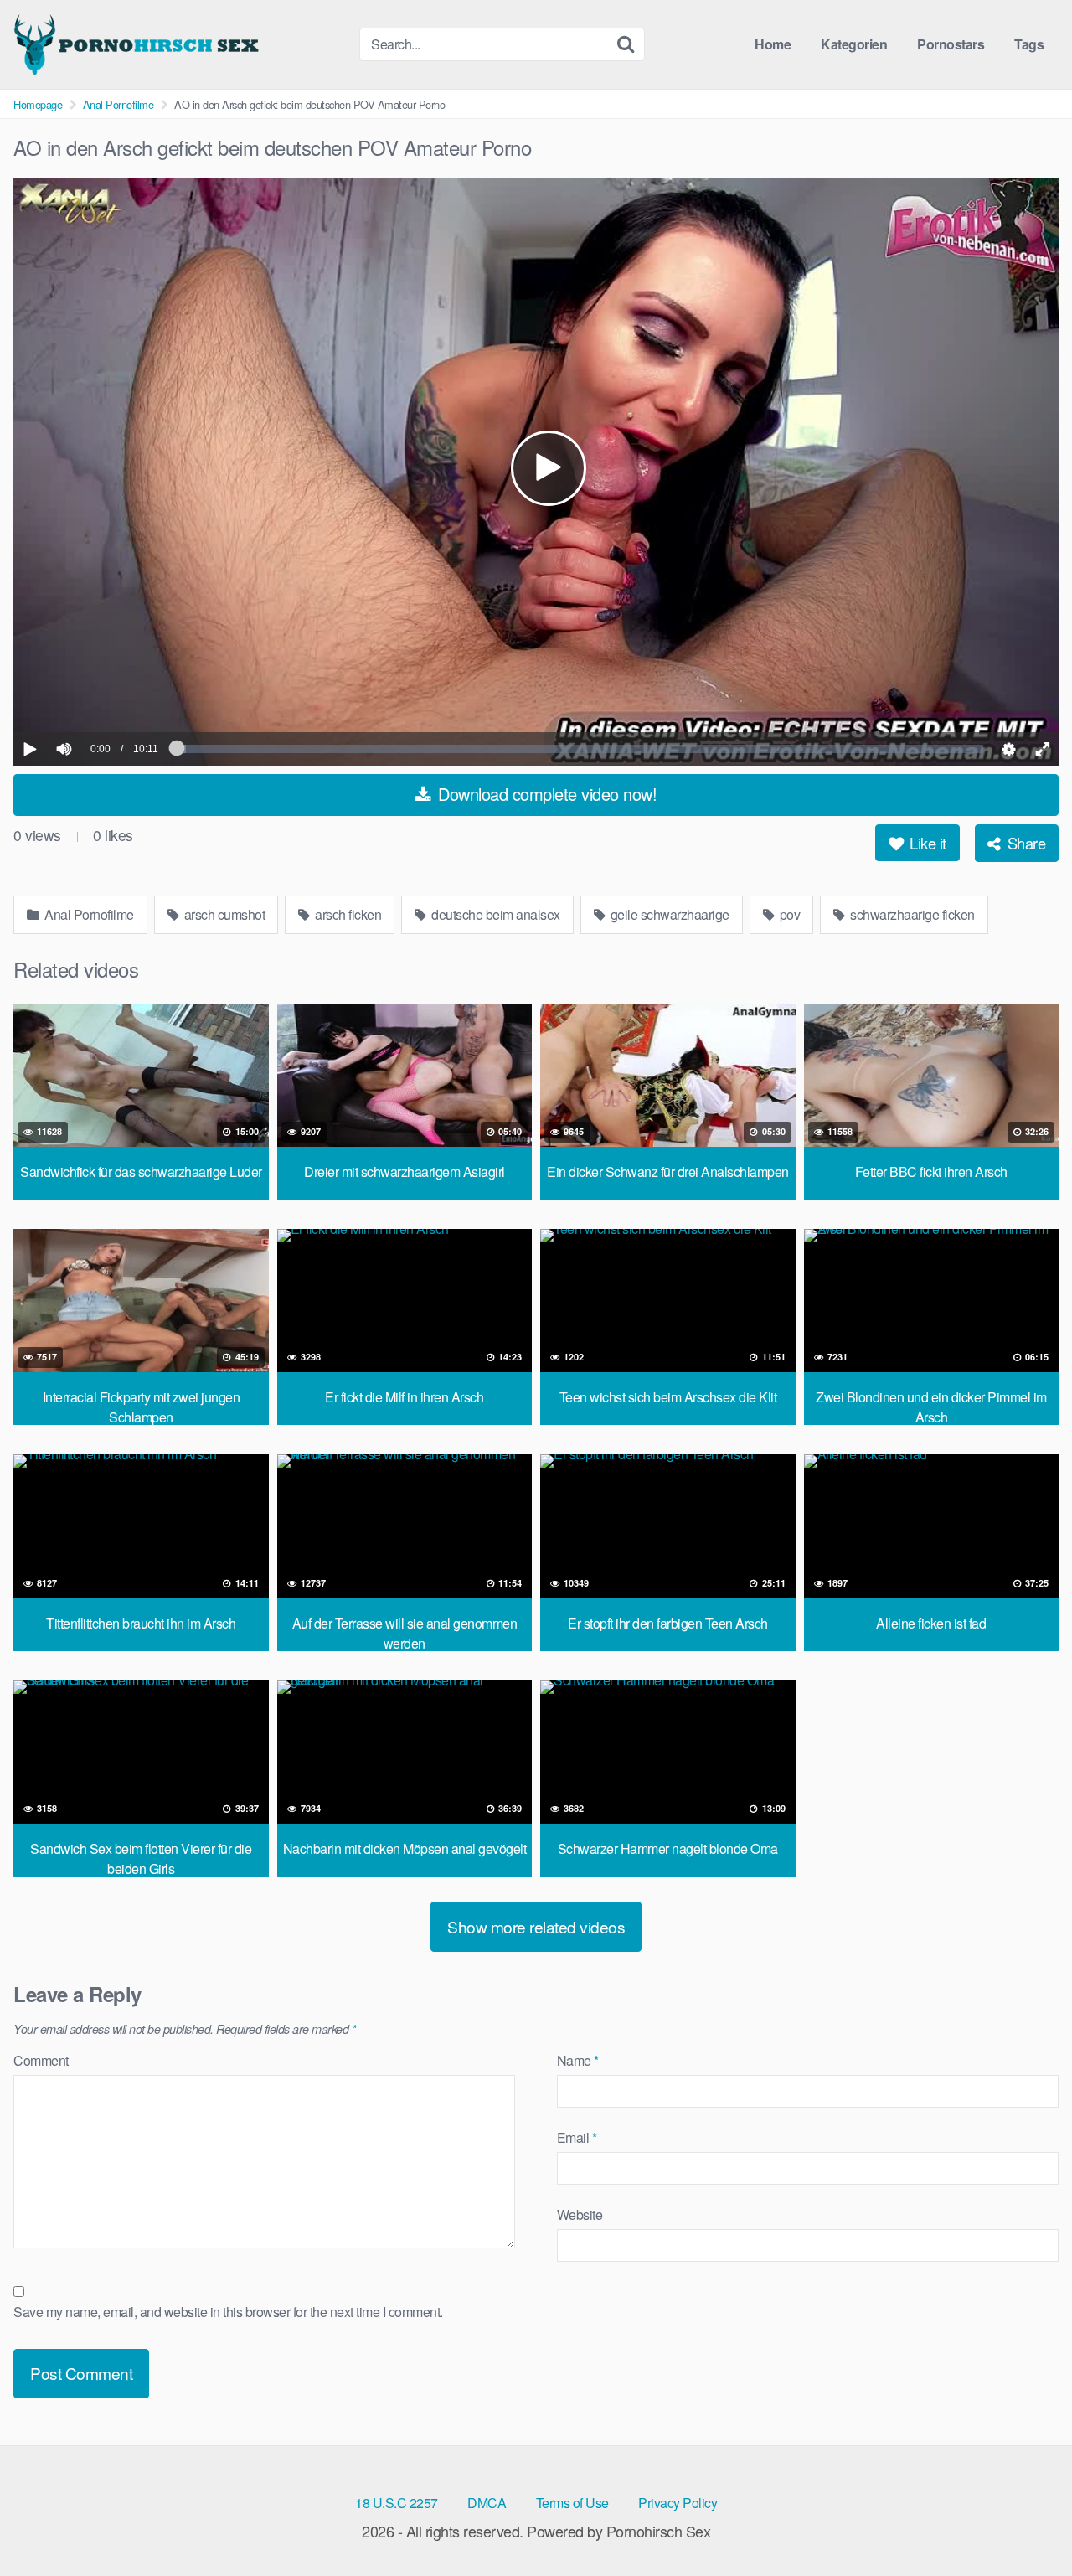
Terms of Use (572, 2503)
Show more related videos (536, 1926)
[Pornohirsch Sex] (139, 44)
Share (1024, 843)
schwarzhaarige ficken (911, 914)
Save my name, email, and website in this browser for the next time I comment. (228, 2312)
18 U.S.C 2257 (397, 2503)
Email (577, 2137)
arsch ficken (347, 914)
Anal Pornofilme (119, 104)
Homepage (38, 104)
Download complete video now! (546, 794)
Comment (41, 2060)
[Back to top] (1026, 2522)
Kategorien (854, 44)
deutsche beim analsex (495, 914)
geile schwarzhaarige (668, 914)
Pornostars (951, 44)
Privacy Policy (678, 2503)
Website (580, 2215)
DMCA (487, 2503)
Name (578, 2060)
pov (788, 914)
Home (773, 44)
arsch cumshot (223, 914)
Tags (1029, 44)
